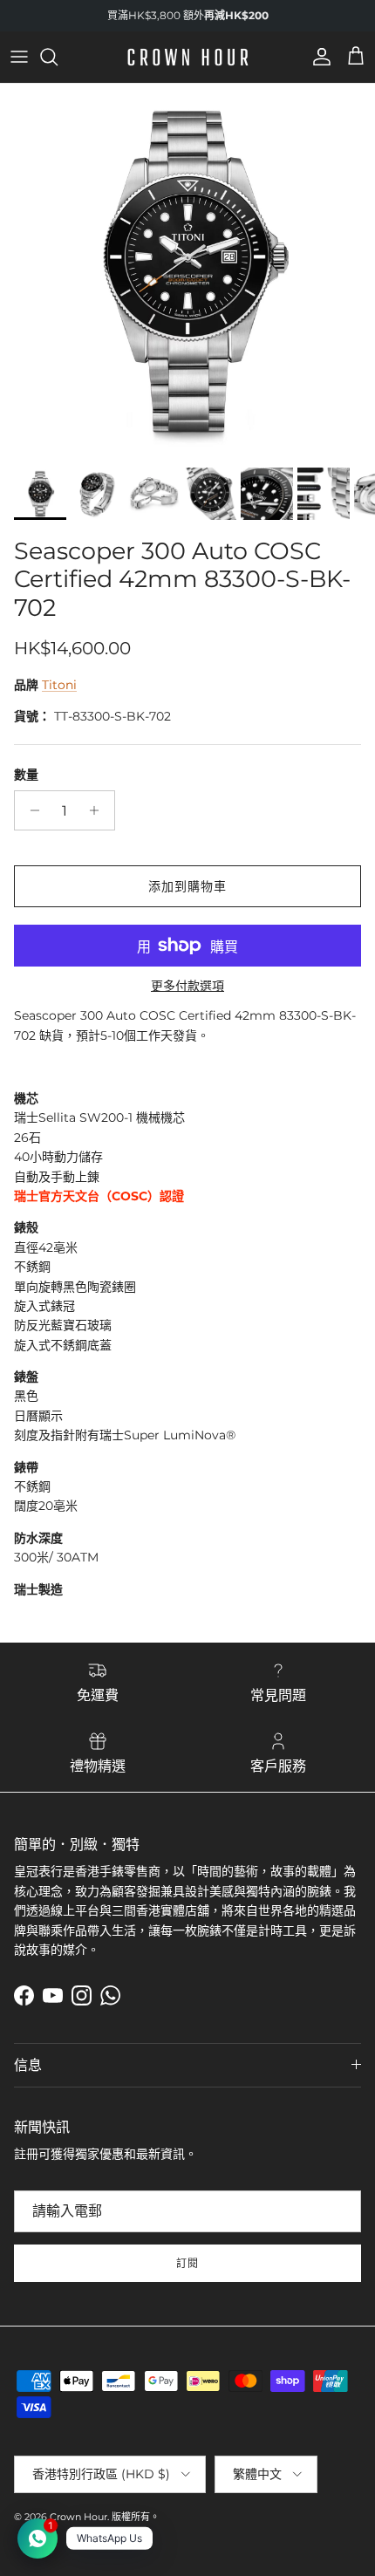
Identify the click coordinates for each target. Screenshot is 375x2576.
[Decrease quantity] (30, 810)
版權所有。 (136, 2517)
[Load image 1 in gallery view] (187, 271)
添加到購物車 (188, 886)
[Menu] (19, 57)
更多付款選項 (187, 986)
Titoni (59, 685)
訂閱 (187, 2263)
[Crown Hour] (188, 57)
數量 (26, 775)
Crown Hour (78, 2517)
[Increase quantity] (99, 810)
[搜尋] (58, 57)
